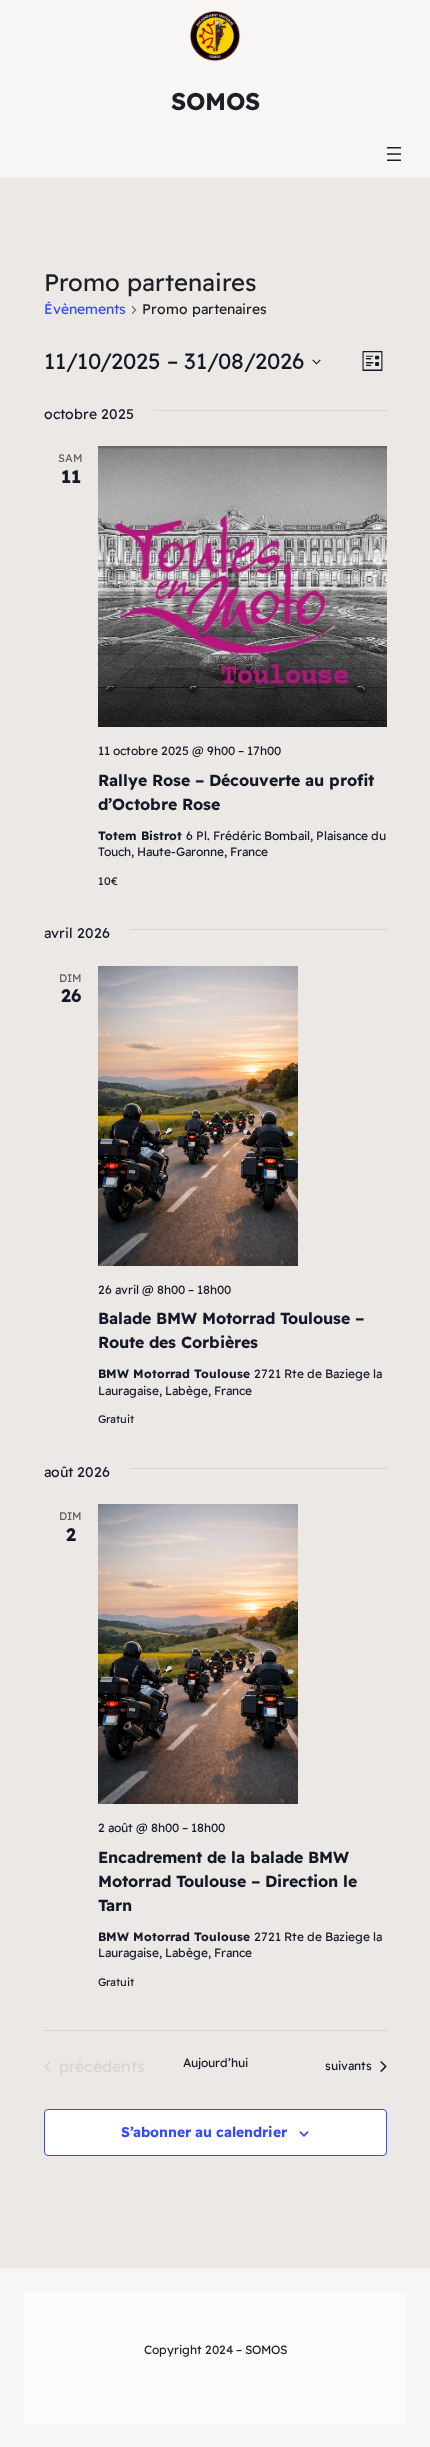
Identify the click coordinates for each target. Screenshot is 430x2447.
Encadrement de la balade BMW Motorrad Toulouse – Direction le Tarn (227, 1881)
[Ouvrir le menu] (394, 154)
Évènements (85, 309)
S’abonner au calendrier (204, 2132)
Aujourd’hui (215, 2062)
